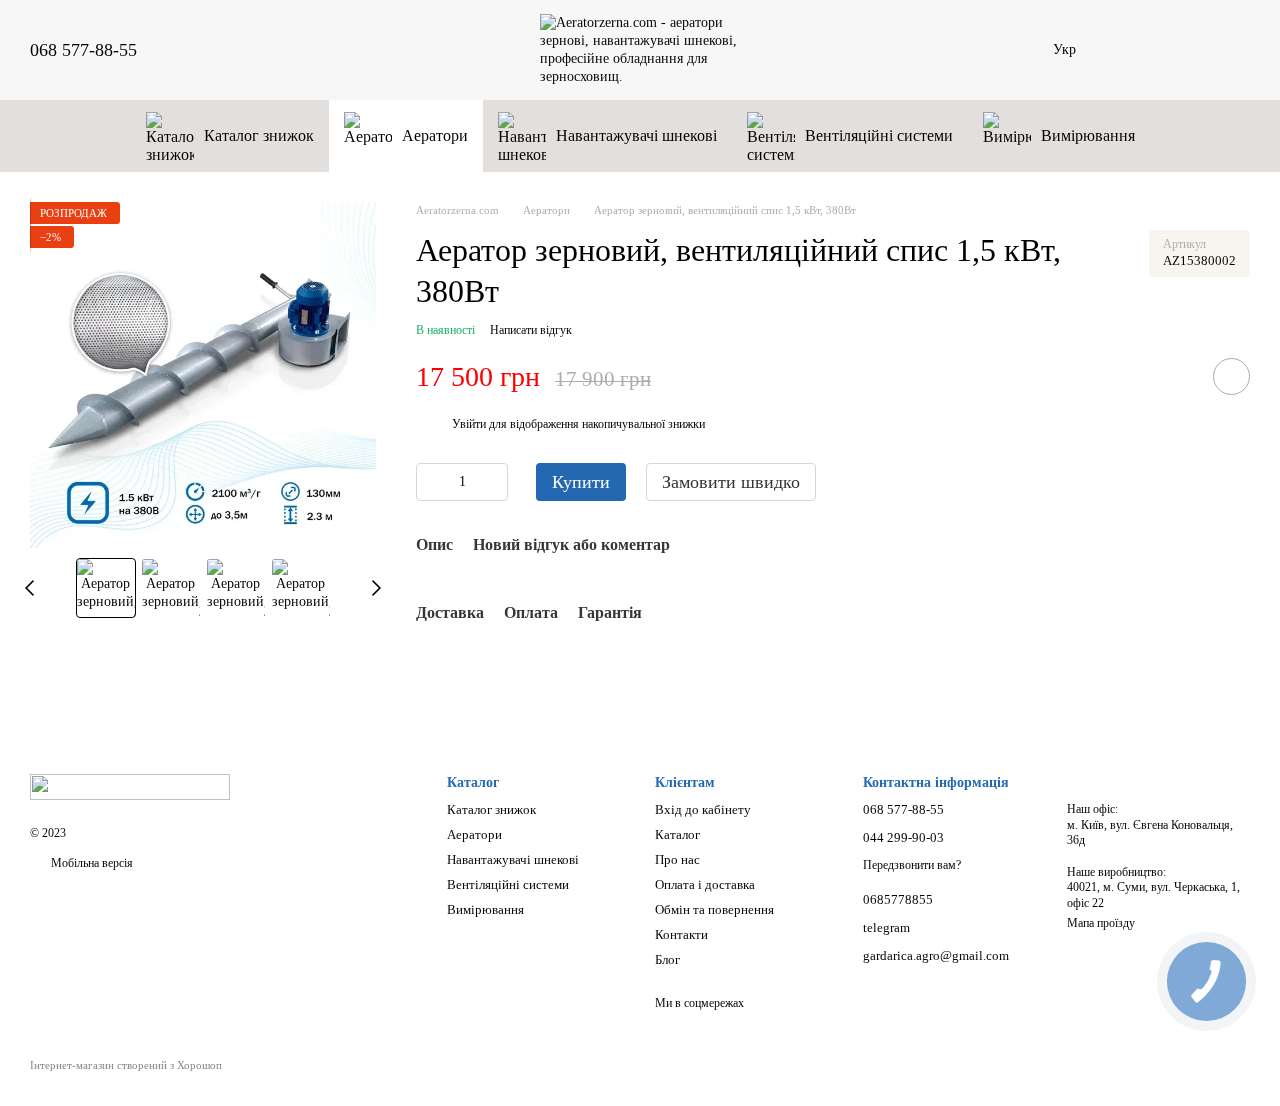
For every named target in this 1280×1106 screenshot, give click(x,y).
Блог (667, 959)
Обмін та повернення (714, 909)
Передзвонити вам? (912, 865)
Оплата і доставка (705, 884)
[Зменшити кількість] (431, 482)
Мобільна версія (90, 863)
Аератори (435, 135)
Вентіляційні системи (879, 135)
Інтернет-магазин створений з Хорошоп (126, 1065)
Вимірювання (1088, 135)
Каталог (677, 834)
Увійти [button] (469, 424)
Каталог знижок (259, 135)
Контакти (681, 934)
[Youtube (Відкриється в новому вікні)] (277, 50)
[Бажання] (1130, 50)
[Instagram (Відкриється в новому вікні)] (205, 50)
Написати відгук (531, 330)
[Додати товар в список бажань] (1231, 376)
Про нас (677, 859)
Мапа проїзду (1101, 923)
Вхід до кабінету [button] (703, 809)
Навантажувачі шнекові (636, 135)
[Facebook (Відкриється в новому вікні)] (253, 50)
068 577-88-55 (83, 50)
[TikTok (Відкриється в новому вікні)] (229, 50)
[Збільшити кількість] (493, 482)
